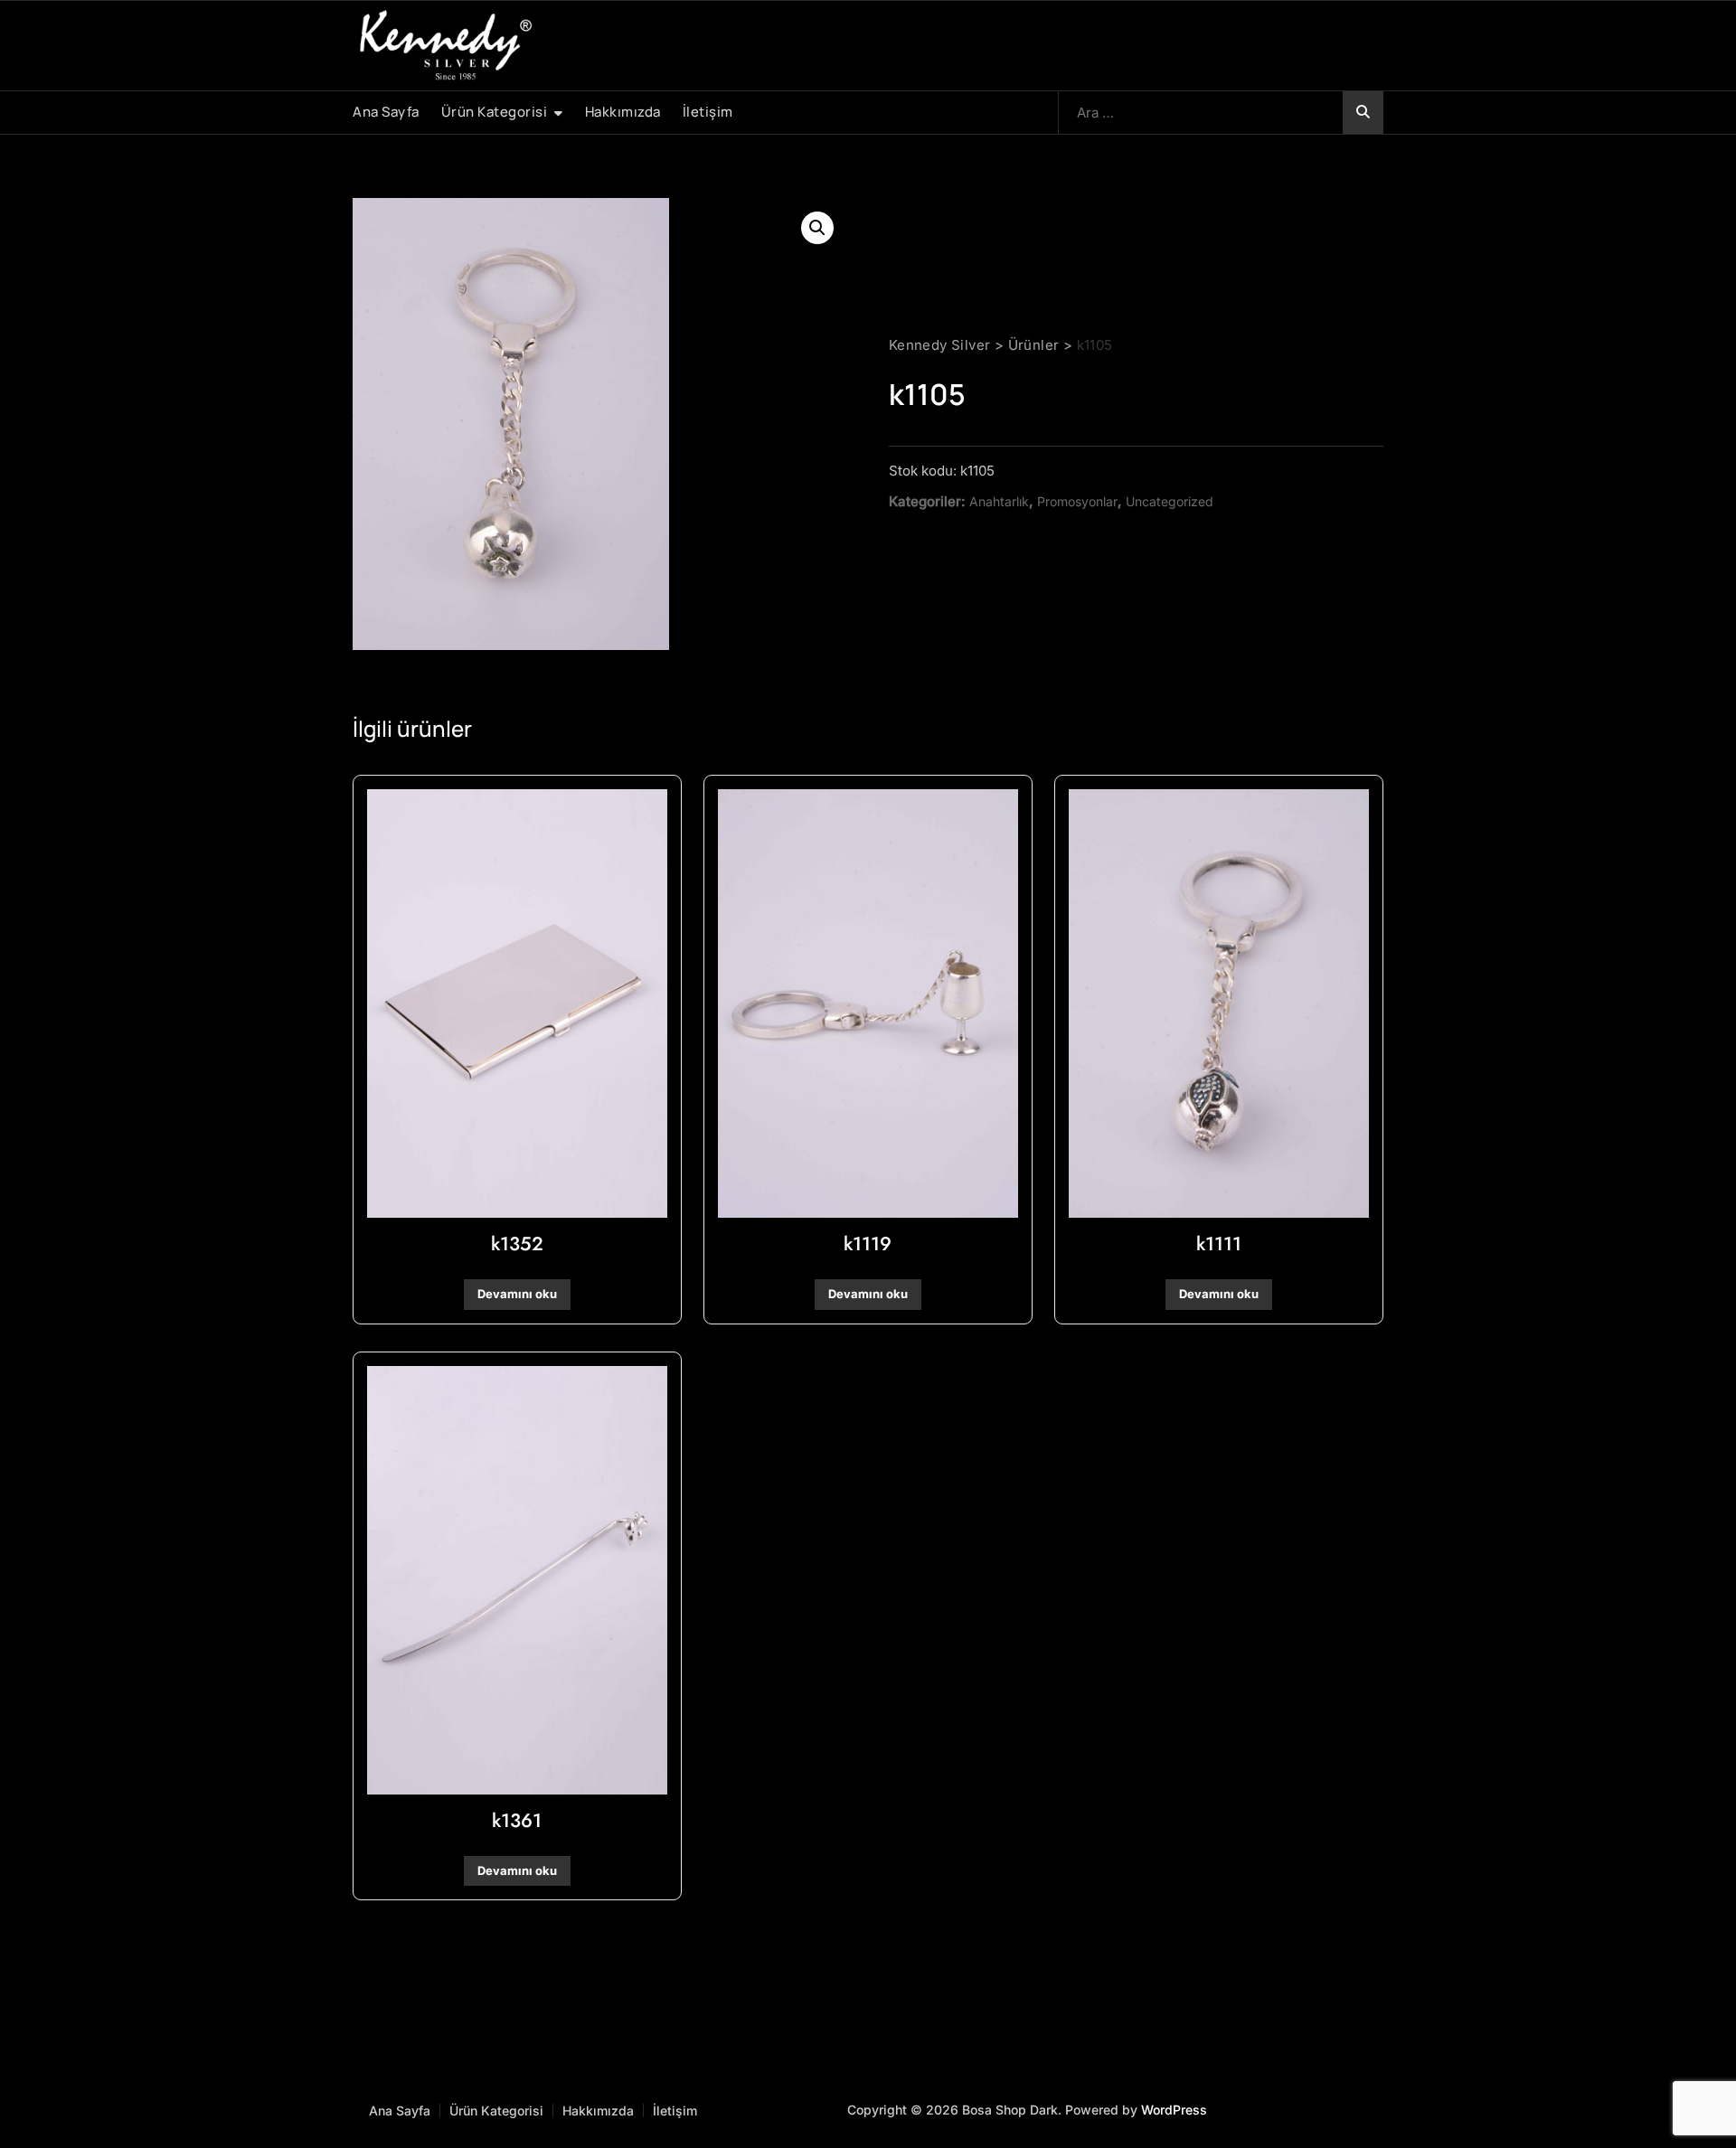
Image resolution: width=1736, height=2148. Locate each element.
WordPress (1174, 2110)
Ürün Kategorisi (495, 112)
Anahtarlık (999, 501)
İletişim (708, 112)
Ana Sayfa (386, 112)
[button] (817, 228)
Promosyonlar (1077, 501)
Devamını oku (517, 1294)
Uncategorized (1170, 501)
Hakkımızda (623, 112)
